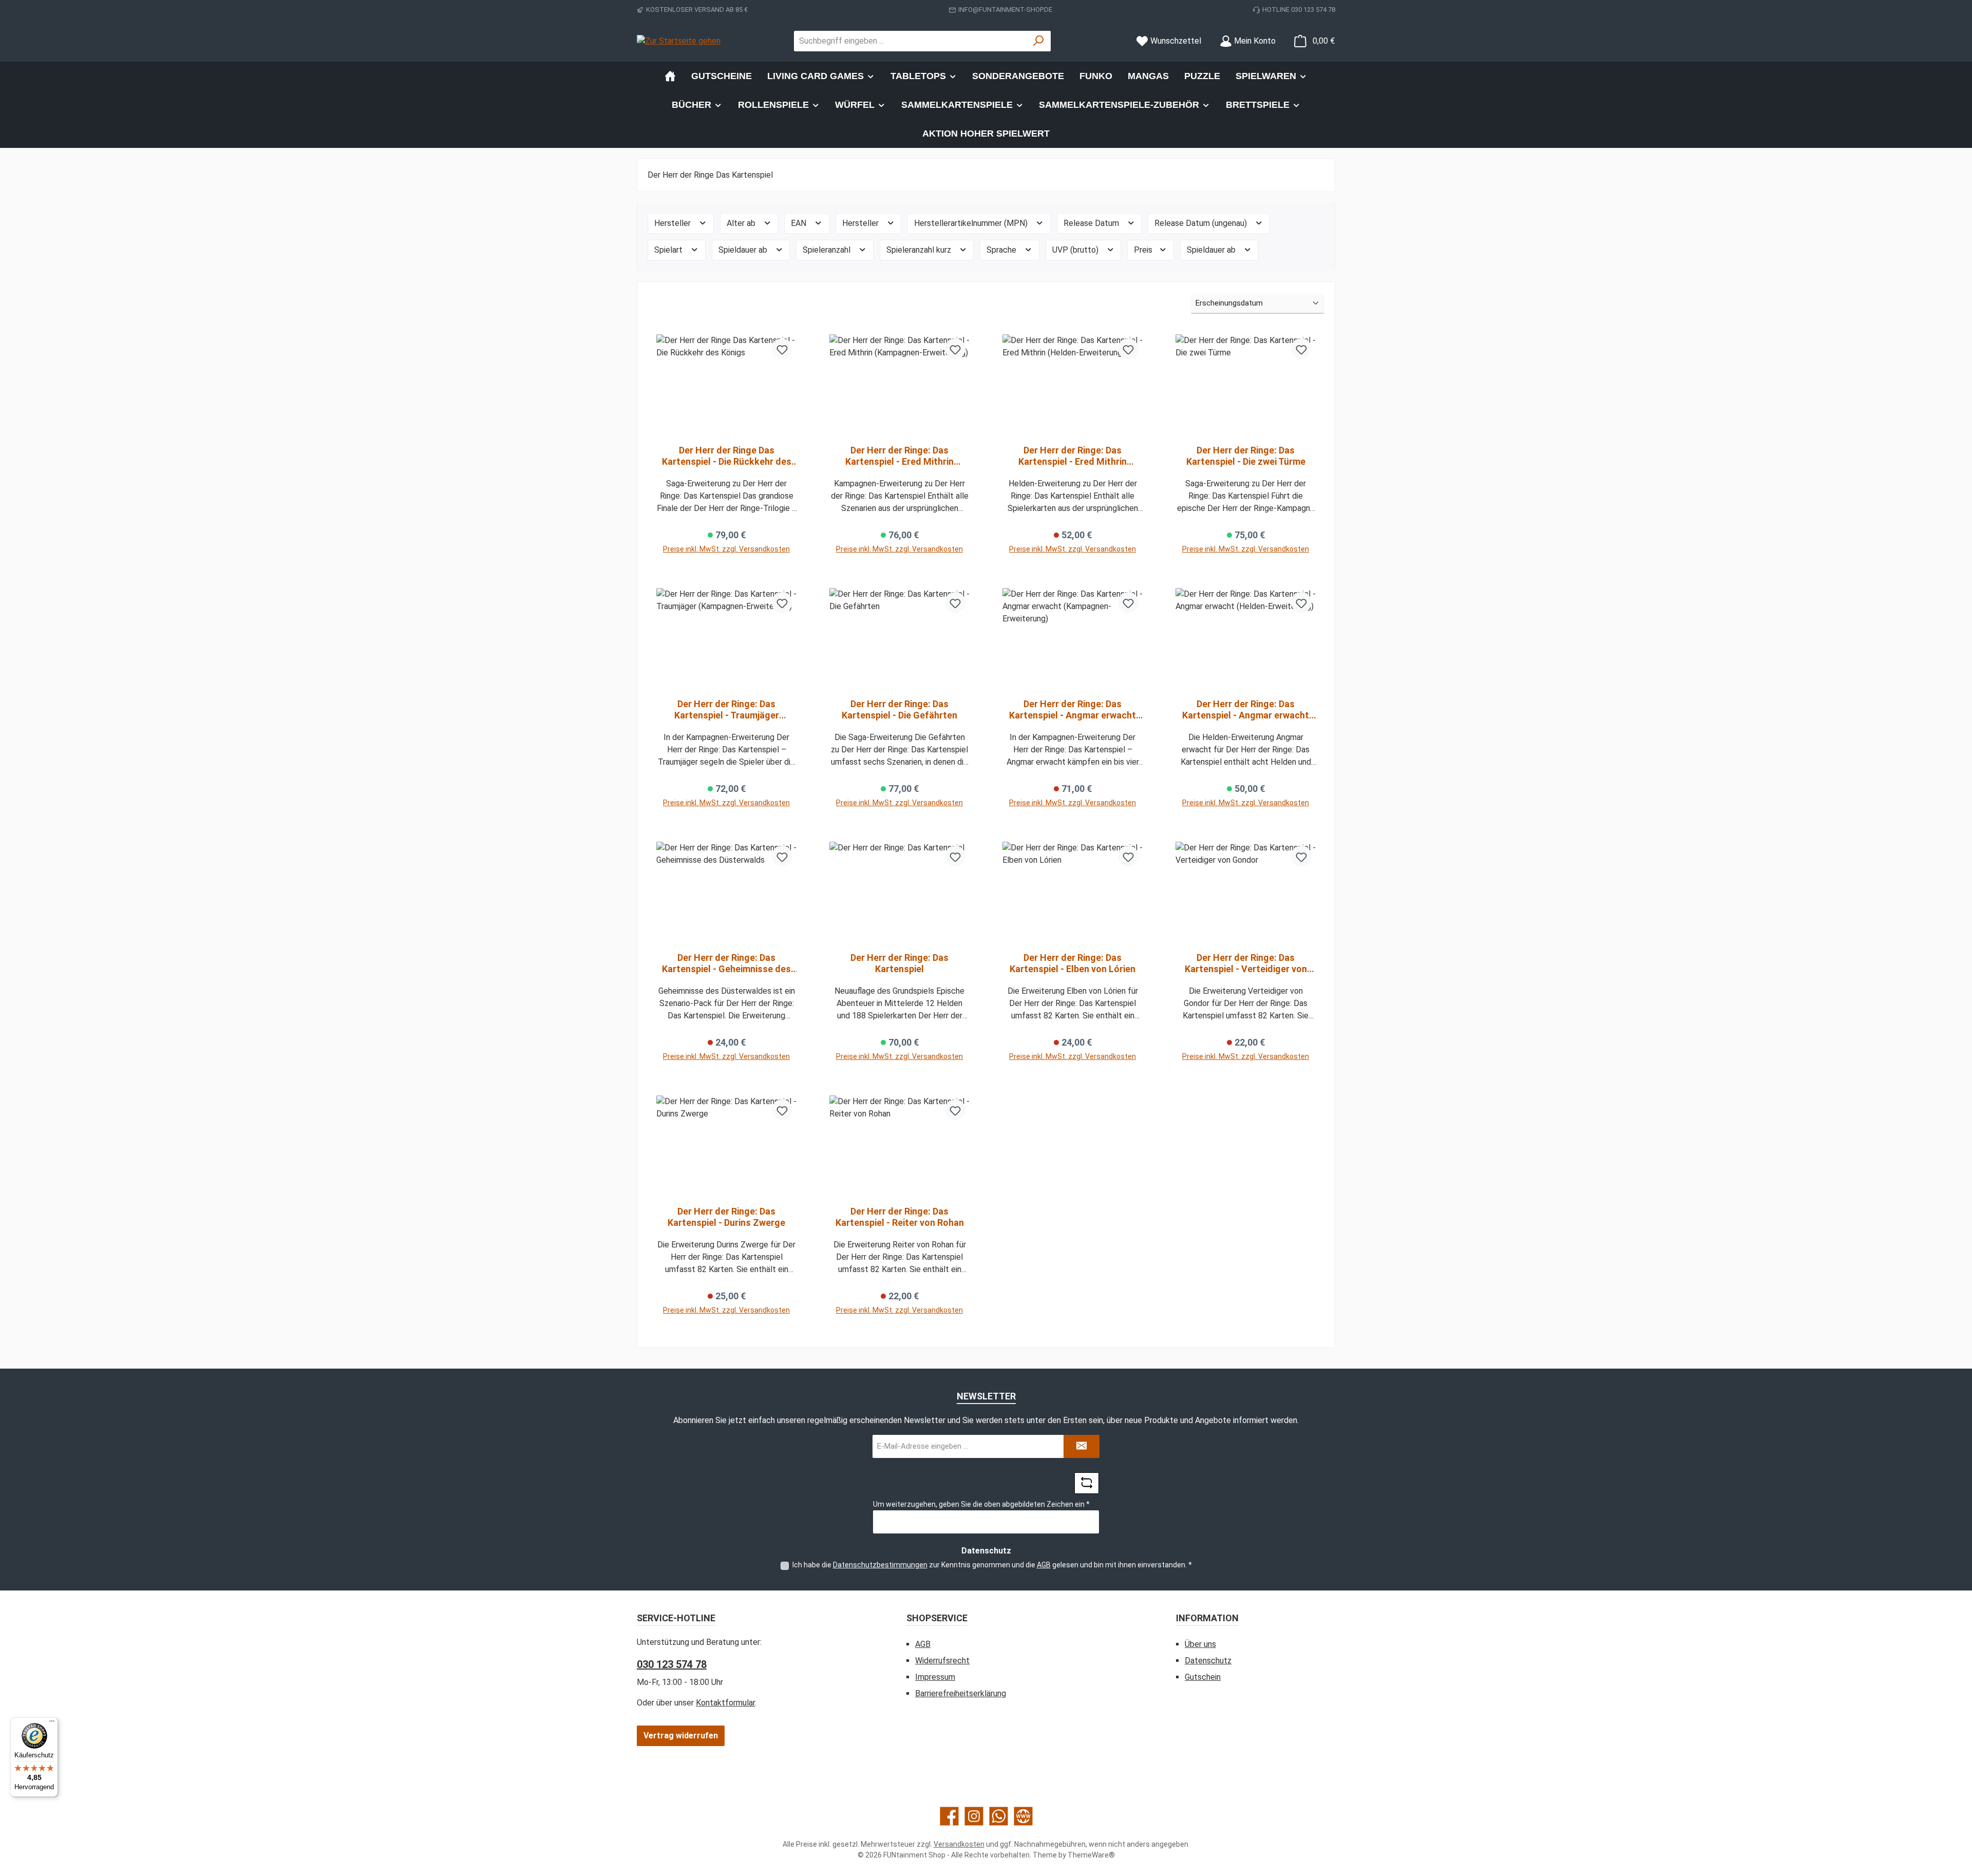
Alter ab (742, 223)
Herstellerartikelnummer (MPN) (972, 223)
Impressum (935, 1677)
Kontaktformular (725, 1703)
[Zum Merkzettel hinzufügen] (782, 349)
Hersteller (674, 223)
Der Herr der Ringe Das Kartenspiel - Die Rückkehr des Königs (727, 456)
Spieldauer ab (744, 250)
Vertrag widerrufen (681, 1736)
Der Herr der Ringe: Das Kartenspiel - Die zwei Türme (1246, 456)
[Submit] (1082, 1446)
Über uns (1200, 1644)
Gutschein (1203, 1677)
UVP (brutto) (1076, 250)
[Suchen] (1039, 41)
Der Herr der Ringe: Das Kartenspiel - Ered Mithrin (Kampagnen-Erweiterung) (900, 456)
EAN (800, 223)
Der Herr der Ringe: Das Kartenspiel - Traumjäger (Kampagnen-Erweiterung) (727, 710)
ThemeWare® (1091, 1855)
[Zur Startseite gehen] (679, 41)
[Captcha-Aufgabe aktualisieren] (1087, 1483)
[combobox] (911, 41)
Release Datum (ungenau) (1202, 223)
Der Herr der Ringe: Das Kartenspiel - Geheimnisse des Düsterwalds (726, 963)
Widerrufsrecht (942, 1661)
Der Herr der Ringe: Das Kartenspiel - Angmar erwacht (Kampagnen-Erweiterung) (1073, 710)
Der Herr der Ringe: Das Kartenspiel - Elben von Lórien (1073, 963)
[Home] (670, 76)
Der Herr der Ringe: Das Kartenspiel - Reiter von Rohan (900, 1217)
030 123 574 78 (672, 1664)
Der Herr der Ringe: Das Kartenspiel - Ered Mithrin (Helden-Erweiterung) (1073, 456)
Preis (1144, 250)
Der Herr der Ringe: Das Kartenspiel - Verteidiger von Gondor (1246, 963)
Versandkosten (959, 1844)
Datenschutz (1208, 1661)
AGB (1044, 1565)
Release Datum (1092, 223)
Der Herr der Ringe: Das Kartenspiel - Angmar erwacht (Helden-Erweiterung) (1246, 710)
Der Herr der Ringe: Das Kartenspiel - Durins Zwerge (726, 1217)
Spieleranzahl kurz (920, 250)
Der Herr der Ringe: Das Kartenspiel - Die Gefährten (899, 709)
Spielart (669, 250)
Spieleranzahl (828, 250)
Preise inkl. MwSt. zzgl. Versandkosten (726, 549)
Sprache (1002, 250)
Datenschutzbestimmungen (880, 1565)
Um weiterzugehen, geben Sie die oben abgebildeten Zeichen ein (981, 1504)
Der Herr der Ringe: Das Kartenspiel (899, 963)
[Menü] (52, 1723)
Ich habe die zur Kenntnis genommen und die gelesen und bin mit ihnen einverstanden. (992, 1565)
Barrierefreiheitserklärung (961, 1693)
